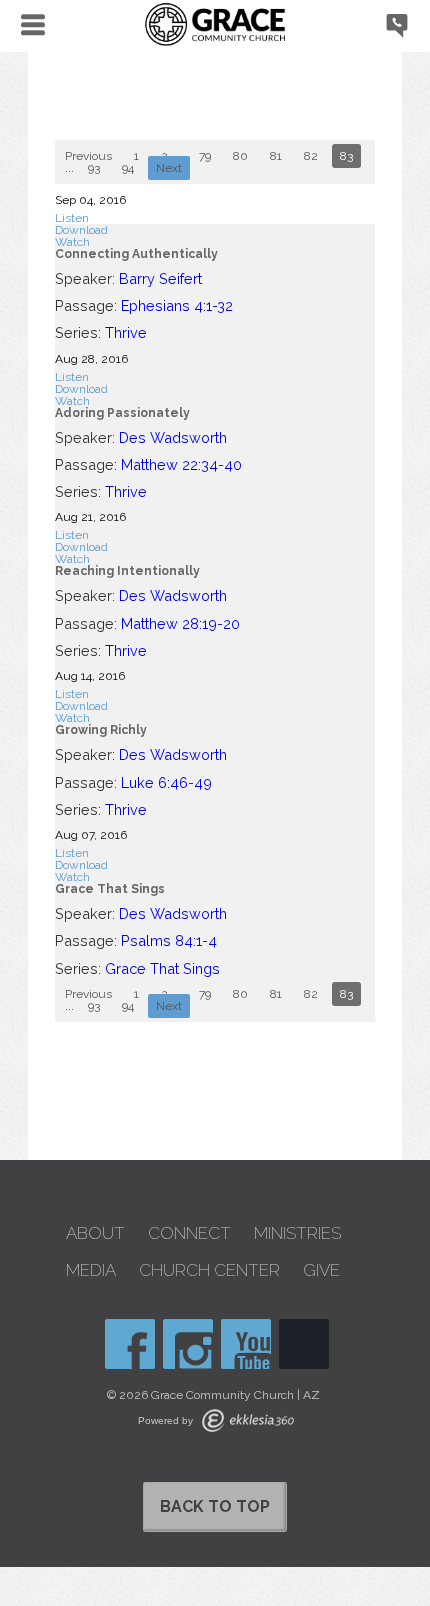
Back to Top (215, 1506)
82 (311, 156)
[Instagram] (188, 1344)
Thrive (126, 332)
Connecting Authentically (136, 254)
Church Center (209, 1270)
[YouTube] (246, 1344)
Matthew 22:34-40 (181, 464)
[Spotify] (304, 1344)
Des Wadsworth (173, 437)
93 (94, 168)
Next (169, 168)
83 (346, 156)
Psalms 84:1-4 (169, 940)
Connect (189, 1233)
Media (91, 1270)
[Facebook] (130, 1344)
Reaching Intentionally (127, 571)
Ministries (297, 1233)
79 (205, 156)
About (95, 1233)
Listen (72, 218)
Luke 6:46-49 (166, 782)
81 (276, 156)
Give (321, 1270)
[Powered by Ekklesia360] (248, 1420)
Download (81, 230)
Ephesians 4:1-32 (177, 305)
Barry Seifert (160, 278)
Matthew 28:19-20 (180, 623)
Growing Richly (101, 730)
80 (240, 156)
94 (128, 168)
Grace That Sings (110, 889)
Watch (72, 242)
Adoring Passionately (122, 413)
